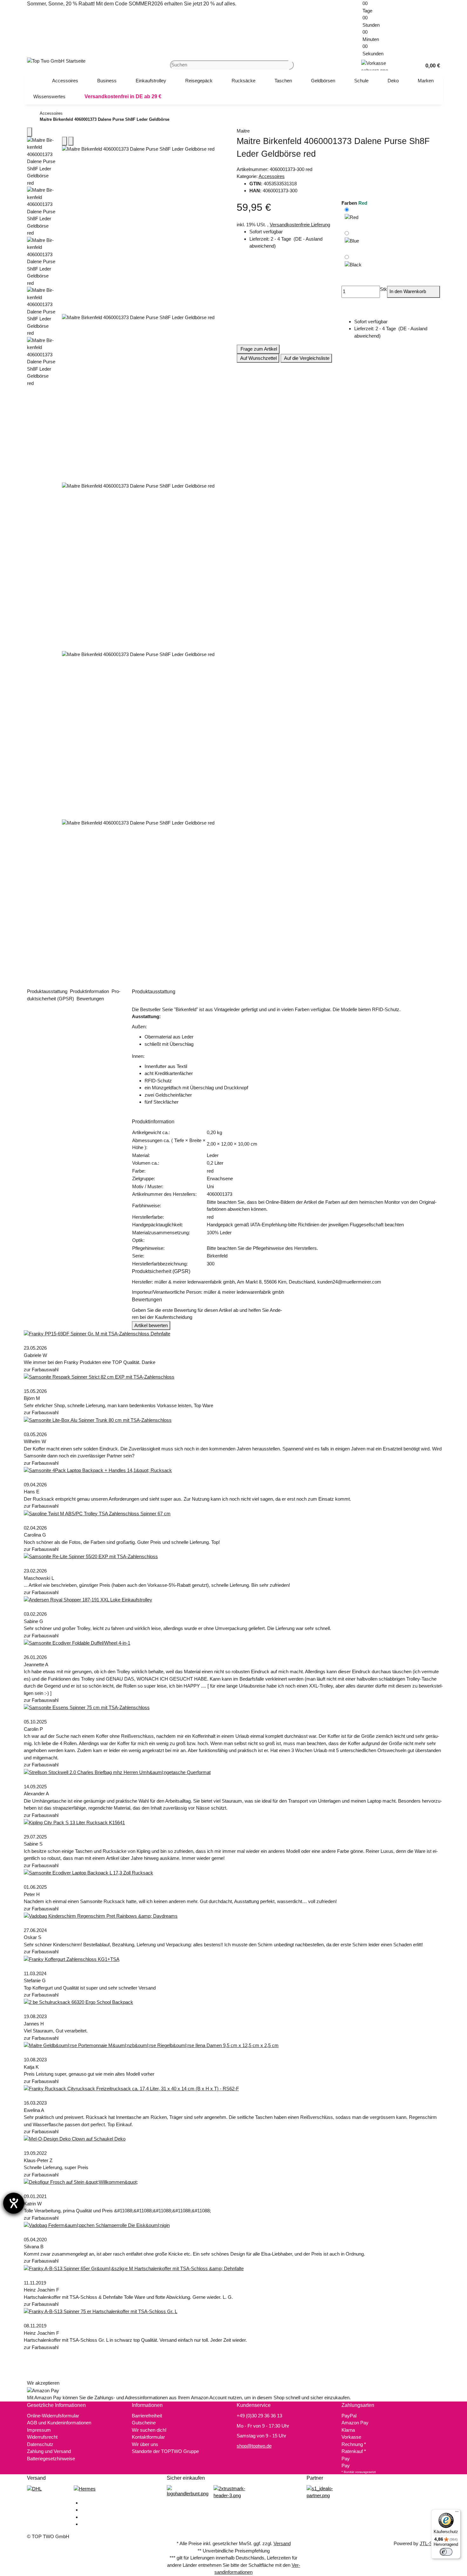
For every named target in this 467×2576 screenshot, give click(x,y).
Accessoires (272, 176)
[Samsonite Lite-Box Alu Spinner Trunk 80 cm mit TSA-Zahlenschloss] (98, 1420)
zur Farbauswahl (42, 1370)
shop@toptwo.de (254, 2446)
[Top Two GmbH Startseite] (56, 61)
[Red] (352, 217)
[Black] (353, 266)
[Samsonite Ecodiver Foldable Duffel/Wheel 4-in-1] (77, 1643)
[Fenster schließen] (30, 132)
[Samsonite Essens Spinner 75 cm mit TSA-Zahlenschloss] (87, 1707)
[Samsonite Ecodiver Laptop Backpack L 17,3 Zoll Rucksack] (88, 1872)
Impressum (39, 2430)
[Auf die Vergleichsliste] (64, 141)
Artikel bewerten (151, 1325)
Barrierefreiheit (147, 2416)
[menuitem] (65, 81)
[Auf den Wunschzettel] (71, 141)
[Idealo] (327, 2492)
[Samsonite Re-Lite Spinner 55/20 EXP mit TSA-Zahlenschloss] (91, 1556)
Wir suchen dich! (149, 2430)
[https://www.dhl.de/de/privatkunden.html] (34, 2488)
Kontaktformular (148, 2437)
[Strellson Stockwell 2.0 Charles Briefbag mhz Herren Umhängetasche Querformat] (117, 1772)
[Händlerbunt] (188, 2491)
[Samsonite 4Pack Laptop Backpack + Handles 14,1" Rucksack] (98, 1470)
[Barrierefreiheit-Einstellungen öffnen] (14, 2203)
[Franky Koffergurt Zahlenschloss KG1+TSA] (72, 1959)
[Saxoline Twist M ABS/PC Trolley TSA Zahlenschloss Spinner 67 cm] (97, 1513)
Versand (282, 2543)
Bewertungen (91, 999)
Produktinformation (90, 991)
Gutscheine (144, 2423)
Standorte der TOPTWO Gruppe (165, 2451)
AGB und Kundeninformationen (59, 2423)
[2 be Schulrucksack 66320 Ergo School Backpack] (78, 2002)
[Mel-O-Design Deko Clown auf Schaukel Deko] (75, 2139)
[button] (430, 65)
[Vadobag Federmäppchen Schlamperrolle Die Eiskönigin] (97, 2225)
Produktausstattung (48, 991)
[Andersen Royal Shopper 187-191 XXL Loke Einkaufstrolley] (88, 1599)
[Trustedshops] (234, 2492)
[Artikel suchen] (291, 65)
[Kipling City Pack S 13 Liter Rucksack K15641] (74, 1822)
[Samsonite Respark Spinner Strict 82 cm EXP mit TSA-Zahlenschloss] (99, 1377)
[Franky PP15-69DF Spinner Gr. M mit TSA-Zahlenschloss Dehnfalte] (97, 1333)
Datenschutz (40, 2444)
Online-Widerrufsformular (53, 2416)
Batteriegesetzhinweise (51, 2459)
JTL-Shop (430, 2543)
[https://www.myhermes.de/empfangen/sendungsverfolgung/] (85, 2488)
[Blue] (352, 241)
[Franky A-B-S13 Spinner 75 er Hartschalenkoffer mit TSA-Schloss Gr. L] (101, 2311)
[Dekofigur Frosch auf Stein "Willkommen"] (81, 2182)
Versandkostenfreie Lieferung (300, 225)
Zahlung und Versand (49, 2451)
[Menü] (457, 2513)
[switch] (446, 2552)
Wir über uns (145, 2444)
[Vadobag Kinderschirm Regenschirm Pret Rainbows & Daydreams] (101, 1916)
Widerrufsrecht (42, 2437)
